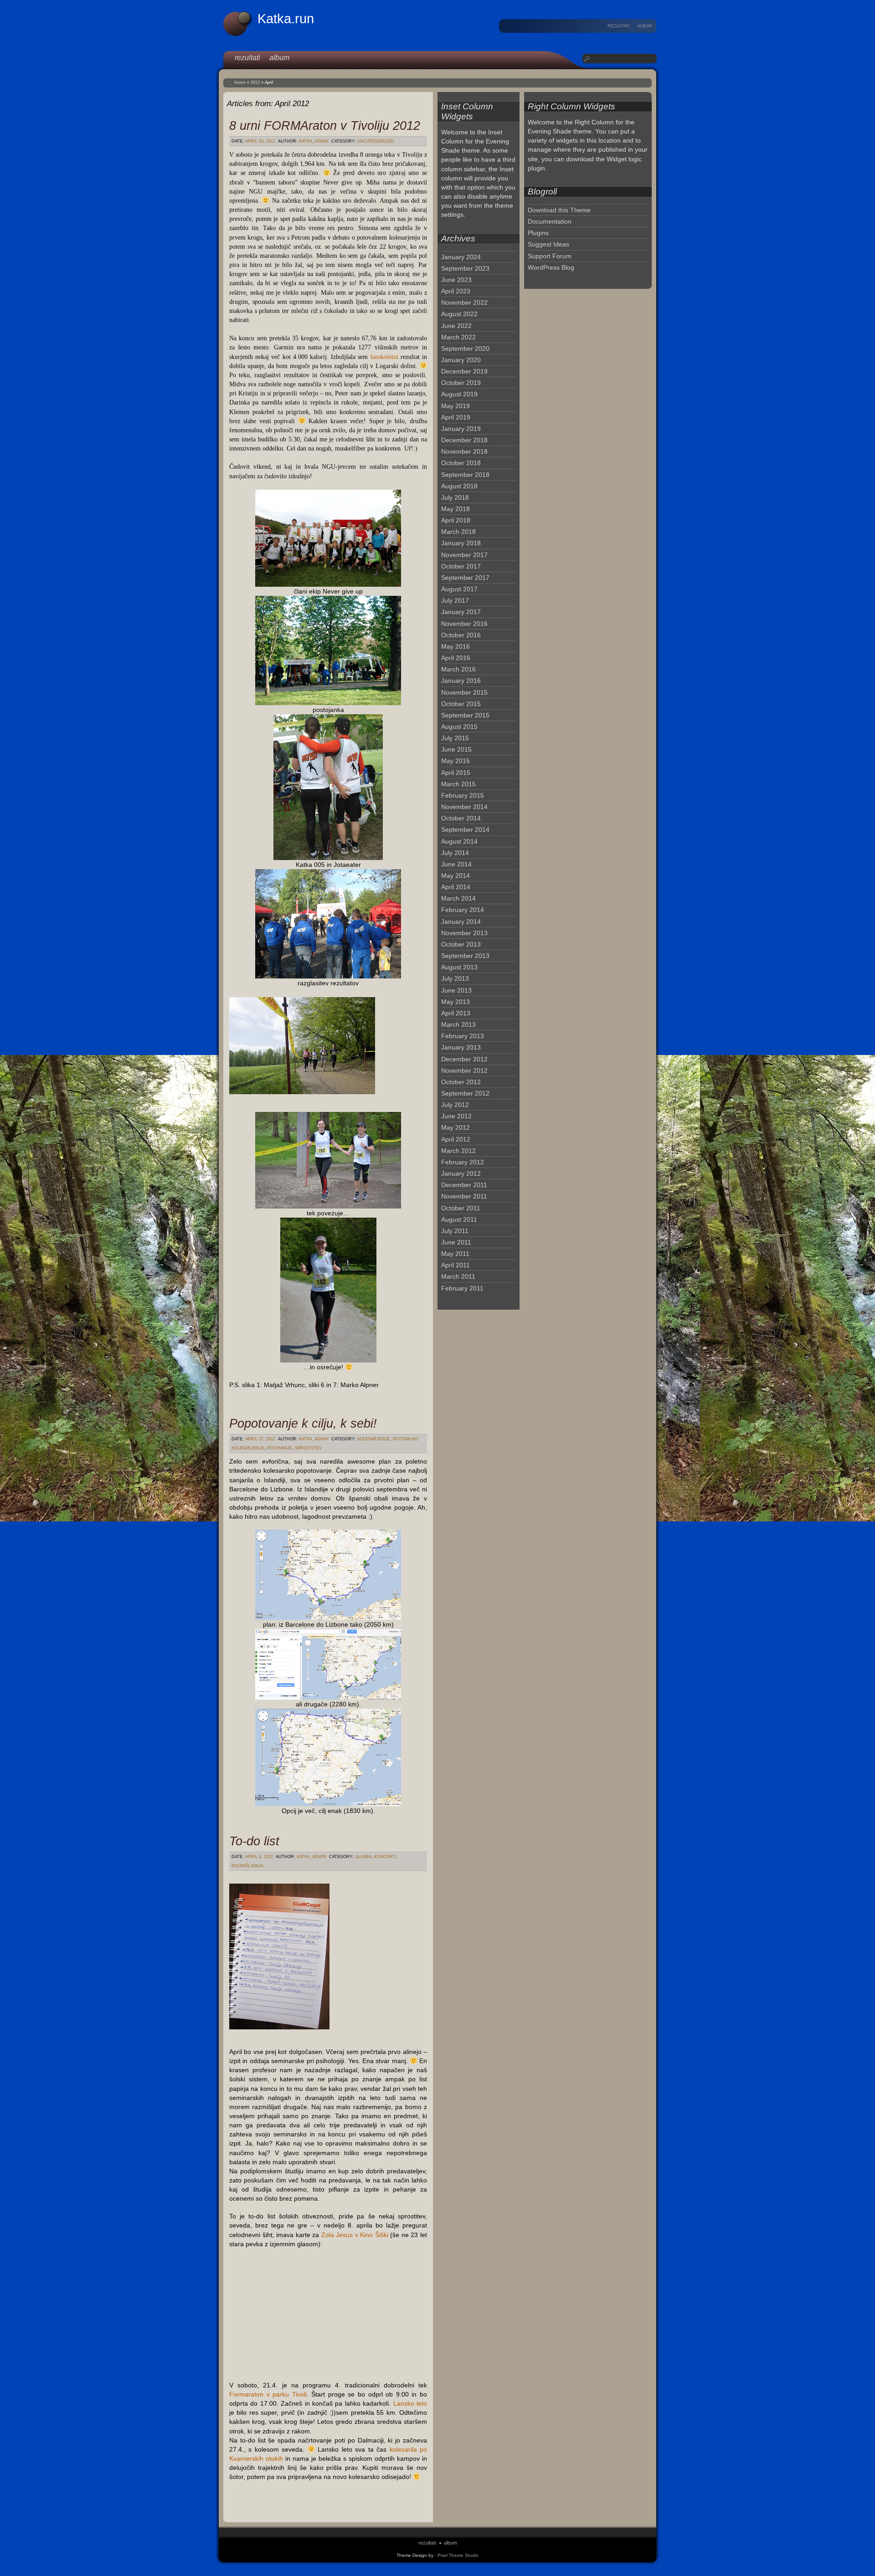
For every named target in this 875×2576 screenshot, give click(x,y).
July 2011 (455, 1231)
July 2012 (455, 1105)
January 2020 (461, 360)
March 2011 (458, 1276)
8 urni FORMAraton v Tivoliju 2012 (325, 125)
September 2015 (465, 715)
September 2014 (465, 830)
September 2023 (465, 268)
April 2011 (456, 1265)
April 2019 (456, 417)
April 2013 (456, 1013)
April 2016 (456, 658)
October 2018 (461, 463)
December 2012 (464, 1059)
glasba (363, 1857)
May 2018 (456, 509)
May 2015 (456, 761)
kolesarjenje (374, 1439)
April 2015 (456, 773)
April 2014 (456, 887)
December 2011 (464, 1185)
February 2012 (463, 1162)
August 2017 (459, 589)
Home (240, 82)
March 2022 (458, 337)
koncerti (385, 1857)
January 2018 (461, 543)
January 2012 (461, 1173)
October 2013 (461, 944)
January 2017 (461, 612)
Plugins (538, 233)
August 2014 (459, 841)
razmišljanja (247, 1866)
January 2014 (461, 922)
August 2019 (459, 394)
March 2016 (458, 669)
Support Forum (550, 256)
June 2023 (456, 280)
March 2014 (458, 898)
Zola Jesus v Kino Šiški (355, 2235)
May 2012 (456, 1127)
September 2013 (465, 956)
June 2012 (456, 1116)
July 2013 (455, 978)
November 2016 (464, 624)
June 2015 (456, 749)
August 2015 (459, 727)
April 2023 (456, 291)
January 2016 (461, 681)
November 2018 (464, 451)
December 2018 (464, 440)
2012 (255, 82)
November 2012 (464, 1070)
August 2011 (459, 1219)
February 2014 (463, 910)
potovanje (280, 1448)
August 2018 (459, 486)
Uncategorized (376, 141)
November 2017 (464, 555)
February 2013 (463, 1036)
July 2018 (455, 497)
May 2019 (456, 406)
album (644, 26)
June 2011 (456, 1242)
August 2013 (459, 967)
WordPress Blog (551, 267)
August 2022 (459, 314)
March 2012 (458, 1151)
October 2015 (461, 704)
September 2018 (465, 475)
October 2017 (461, 566)
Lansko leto (410, 2403)
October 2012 (461, 1082)
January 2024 (461, 257)
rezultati (619, 26)
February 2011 (462, 1288)
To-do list (254, 1841)
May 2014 (456, 876)
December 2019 (464, 371)
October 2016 (461, 635)
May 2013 (456, 1002)
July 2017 (455, 600)
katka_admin (314, 141)
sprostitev (308, 1448)
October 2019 (461, 383)
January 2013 (461, 1047)
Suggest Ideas (548, 244)
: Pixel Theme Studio (457, 2555)
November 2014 (464, 807)
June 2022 (456, 326)
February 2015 (463, 795)
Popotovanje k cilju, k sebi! (303, 1423)
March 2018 (458, 532)
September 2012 (465, 1093)
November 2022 (464, 302)
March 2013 (458, 1024)
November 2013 (464, 933)
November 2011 (464, 1196)
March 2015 (458, 784)
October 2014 (461, 818)
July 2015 (455, 738)
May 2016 (456, 646)
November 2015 (464, 692)
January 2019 (461, 429)
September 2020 (465, 348)
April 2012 (456, 1139)
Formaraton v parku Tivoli (268, 2394)
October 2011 (461, 1208)
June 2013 (456, 990)
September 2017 (465, 578)
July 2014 (455, 853)
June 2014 (456, 864)
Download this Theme (559, 210)
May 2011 (455, 1254)
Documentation (550, 221)
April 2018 (456, 520)
